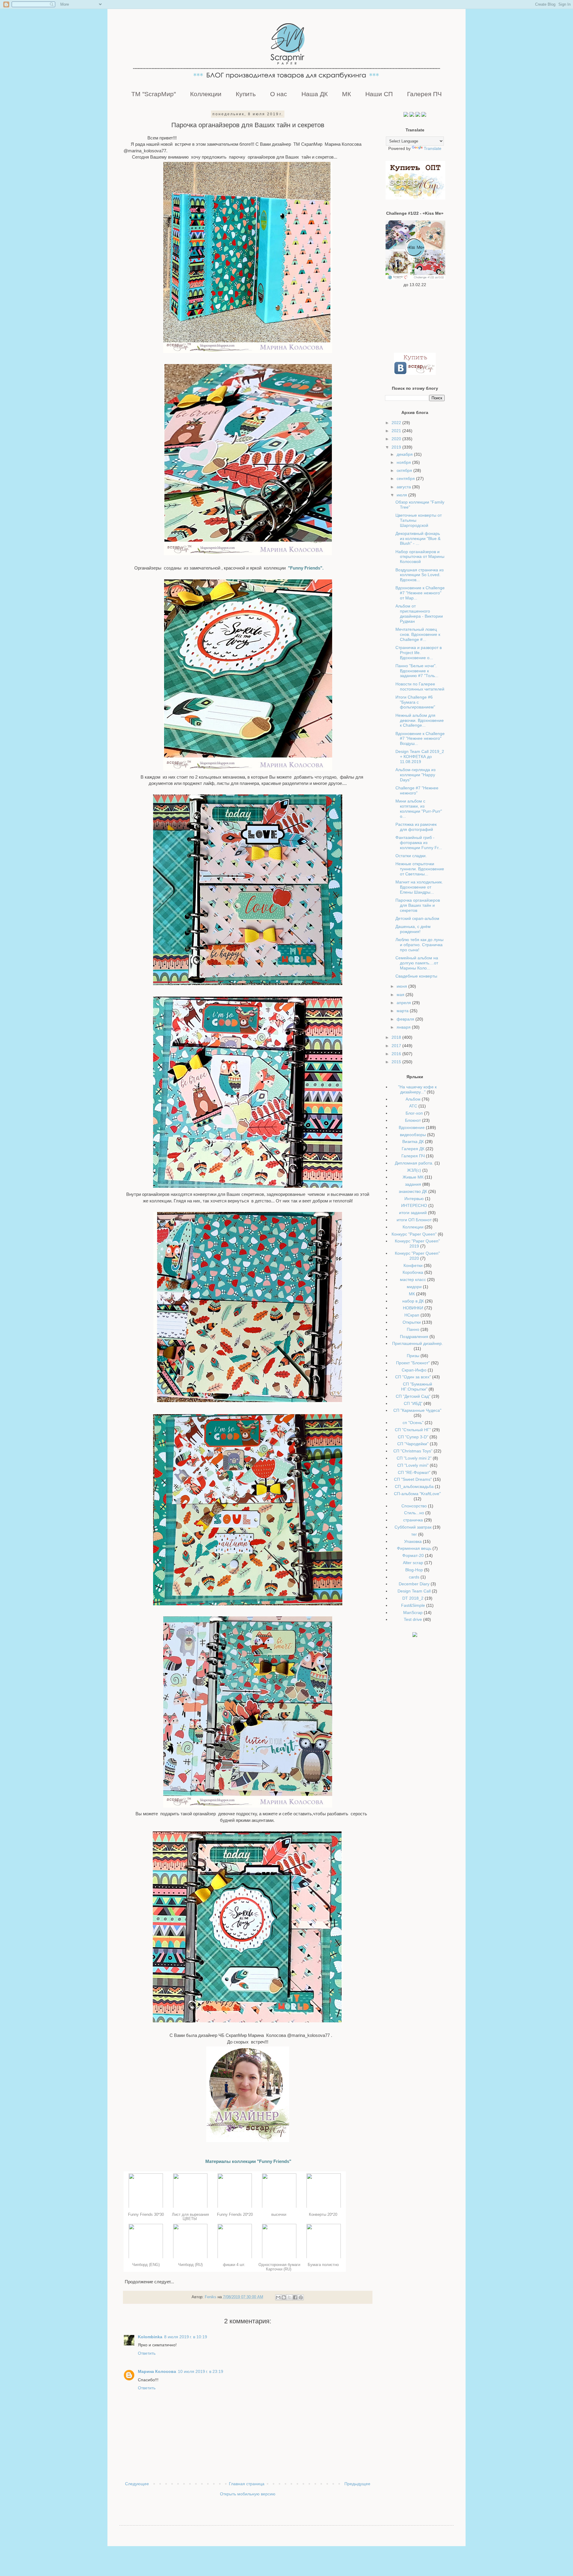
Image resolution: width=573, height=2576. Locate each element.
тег (414, 1534)
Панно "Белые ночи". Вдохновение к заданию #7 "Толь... (417, 671)
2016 (397, 1054)
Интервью (414, 1199)
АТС (413, 1106)
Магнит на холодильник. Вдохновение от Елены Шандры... (419, 887)
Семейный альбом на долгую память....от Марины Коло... (417, 963)
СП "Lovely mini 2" (414, 1458)
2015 (397, 1062)
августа (404, 487)
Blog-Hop (414, 1570)
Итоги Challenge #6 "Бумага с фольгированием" (415, 702)
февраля (406, 1019)
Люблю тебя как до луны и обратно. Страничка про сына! (419, 945)
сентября (406, 478)
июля (402, 495)
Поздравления (414, 1337)
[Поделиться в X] (289, 2297)
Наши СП (379, 94)
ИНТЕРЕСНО (414, 1205)
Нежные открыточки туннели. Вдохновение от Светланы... (420, 869)
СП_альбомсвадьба (414, 1486)
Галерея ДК (413, 1149)
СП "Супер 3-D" (413, 1437)
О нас (279, 94)
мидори (414, 1287)
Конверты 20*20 (324, 2214)
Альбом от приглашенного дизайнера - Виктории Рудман (419, 613)
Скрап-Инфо (414, 1370)
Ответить (147, 2353)
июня (402, 986)
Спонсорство (414, 1506)
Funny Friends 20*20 (235, 2214)
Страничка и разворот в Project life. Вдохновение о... (419, 653)
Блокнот (413, 1120)
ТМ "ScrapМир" (154, 94)
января (404, 1027)
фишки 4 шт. (235, 2265)
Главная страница (247, 2484)
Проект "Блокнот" (413, 1363)
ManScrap (413, 1613)
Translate (433, 148)
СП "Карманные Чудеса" (417, 1410)
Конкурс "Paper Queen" (414, 1234)
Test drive (413, 1619)
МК (346, 94)
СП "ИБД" (413, 1403)
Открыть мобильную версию (248, 2494)
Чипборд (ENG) (146, 2265)
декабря (405, 454)
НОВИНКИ (413, 1308)
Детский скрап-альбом (417, 918)
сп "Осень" (413, 1423)
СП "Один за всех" (413, 1377)
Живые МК (413, 1177)
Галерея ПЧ (424, 94)
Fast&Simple (413, 1605)
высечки (279, 2214)
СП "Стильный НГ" (413, 1430)
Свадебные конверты (416, 976)
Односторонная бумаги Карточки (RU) (279, 2267)
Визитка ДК (413, 1142)
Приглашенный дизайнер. (418, 1343)
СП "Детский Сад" (413, 1396)
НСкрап (412, 1315)
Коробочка (413, 1272)
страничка (413, 1520)
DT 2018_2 (413, 1598)
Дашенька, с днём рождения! (413, 929)
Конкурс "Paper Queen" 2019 (417, 1243)
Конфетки (413, 1265)
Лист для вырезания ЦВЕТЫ (190, 2217)
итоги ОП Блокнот (414, 1220)
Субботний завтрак (413, 1527)
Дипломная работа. (414, 1163)
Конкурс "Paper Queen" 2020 (417, 1256)
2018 (397, 1037)
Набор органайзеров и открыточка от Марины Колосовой (420, 557)
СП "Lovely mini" (413, 1465)
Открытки (412, 1322)
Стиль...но (414, 1513)
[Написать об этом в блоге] (284, 2297)
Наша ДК (315, 94)
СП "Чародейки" (413, 1444)
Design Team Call (414, 1591)
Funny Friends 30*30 (146, 2214)
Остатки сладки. (411, 856)
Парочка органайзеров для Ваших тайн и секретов (418, 905)
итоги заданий (413, 1213)
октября (405, 470)
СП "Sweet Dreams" (413, 1479)
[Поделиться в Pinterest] (301, 2297)
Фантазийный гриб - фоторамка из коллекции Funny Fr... (419, 843)
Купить (246, 94)
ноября (404, 462)
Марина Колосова (157, 2371)
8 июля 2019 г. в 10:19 (186, 2337)
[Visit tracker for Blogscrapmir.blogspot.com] (415, 1635)
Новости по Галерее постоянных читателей (420, 686)
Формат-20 (413, 1555)
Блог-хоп (414, 1113)
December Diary (414, 1584)
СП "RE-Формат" (414, 1472)
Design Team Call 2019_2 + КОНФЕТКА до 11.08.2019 (420, 757)
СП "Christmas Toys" (413, 1451)
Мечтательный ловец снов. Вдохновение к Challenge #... (418, 634)
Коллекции (206, 94)
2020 (397, 439)
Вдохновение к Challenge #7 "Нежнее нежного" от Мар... (420, 593)
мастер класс (413, 1279)
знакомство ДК (413, 1191)
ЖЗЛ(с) (414, 1170)
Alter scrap (413, 1563)
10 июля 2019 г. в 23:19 (201, 2371)
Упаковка (413, 1541)
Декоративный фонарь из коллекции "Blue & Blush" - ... (418, 538)
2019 (397, 447)
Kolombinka (150, 2337)
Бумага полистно (324, 2265)
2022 (397, 423)
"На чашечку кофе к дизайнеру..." (417, 1089)
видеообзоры (413, 1135)
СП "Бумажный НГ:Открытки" (417, 1387)
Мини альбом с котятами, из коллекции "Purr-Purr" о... (419, 808)
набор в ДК (413, 1301)
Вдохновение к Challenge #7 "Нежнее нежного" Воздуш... (420, 739)
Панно (413, 1329)
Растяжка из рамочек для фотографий (416, 827)
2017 (397, 1046)
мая (401, 995)
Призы (413, 1356)
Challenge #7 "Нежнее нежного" (417, 790)
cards (414, 1577)
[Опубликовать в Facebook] (295, 2297)
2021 (397, 431)
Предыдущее (357, 2484)
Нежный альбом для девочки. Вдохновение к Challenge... (420, 720)
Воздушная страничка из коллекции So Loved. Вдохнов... (419, 575)
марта (403, 1011)
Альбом (413, 1099)
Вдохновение (412, 1127)
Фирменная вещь (414, 1548)
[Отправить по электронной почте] (278, 2297)
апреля (404, 1003)
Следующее (137, 2484)
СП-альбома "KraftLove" (417, 1494)
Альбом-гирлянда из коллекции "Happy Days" (415, 775)
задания (413, 1184)
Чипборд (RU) (190, 2265)
